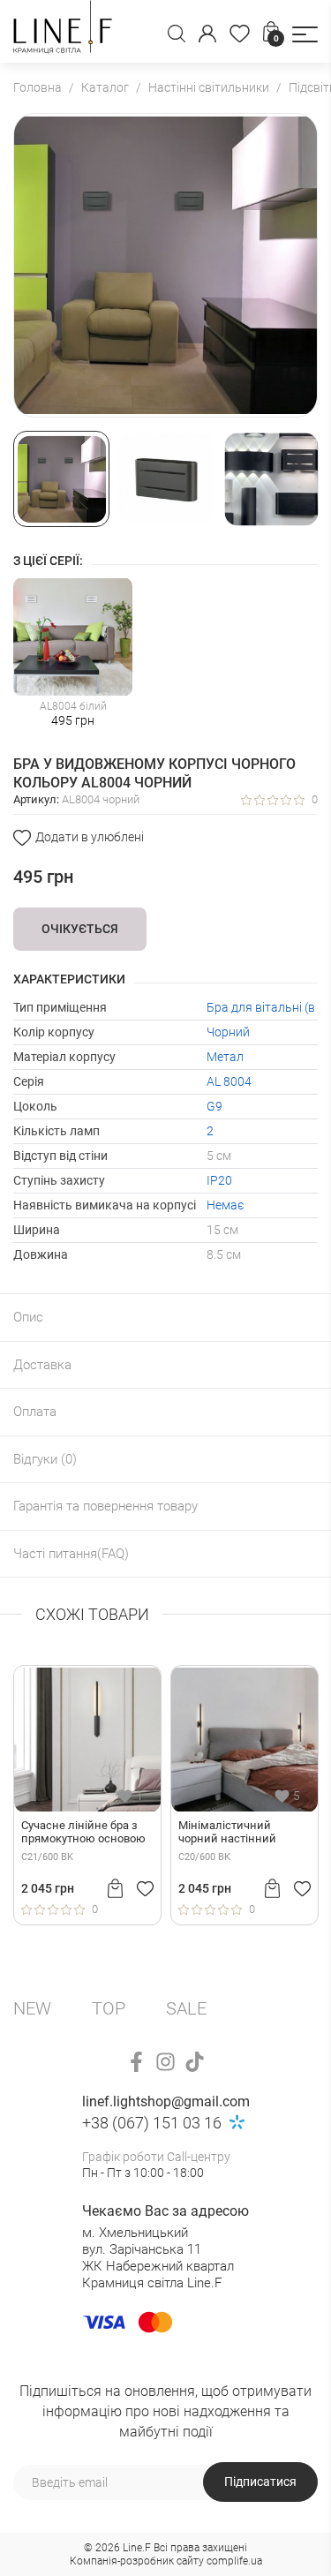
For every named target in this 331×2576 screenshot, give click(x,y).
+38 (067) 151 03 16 (152, 2123)
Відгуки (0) (45, 1459)
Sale (186, 2008)
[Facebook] (136, 2062)
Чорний (228, 1032)
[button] (305, 34)
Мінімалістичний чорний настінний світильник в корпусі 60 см (242, 1833)
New (32, 2008)
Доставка (42, 1365)
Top (109, 2008)
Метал (225, 1057)
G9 (214, 1106)
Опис (28, 1317)
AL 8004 (229, 1081)
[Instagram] (165, 2062)
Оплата (35, 1412)
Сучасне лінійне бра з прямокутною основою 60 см (83, 1833)
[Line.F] (63, 31)
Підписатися (260, 2482)
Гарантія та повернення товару (105, 1506)
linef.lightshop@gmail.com (166, 2101)
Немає (225, 1205)
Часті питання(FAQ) (71, 1554)
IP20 (219, 1180)
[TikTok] (195, 2062)
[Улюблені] (240, 34)
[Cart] (115, 1888)
